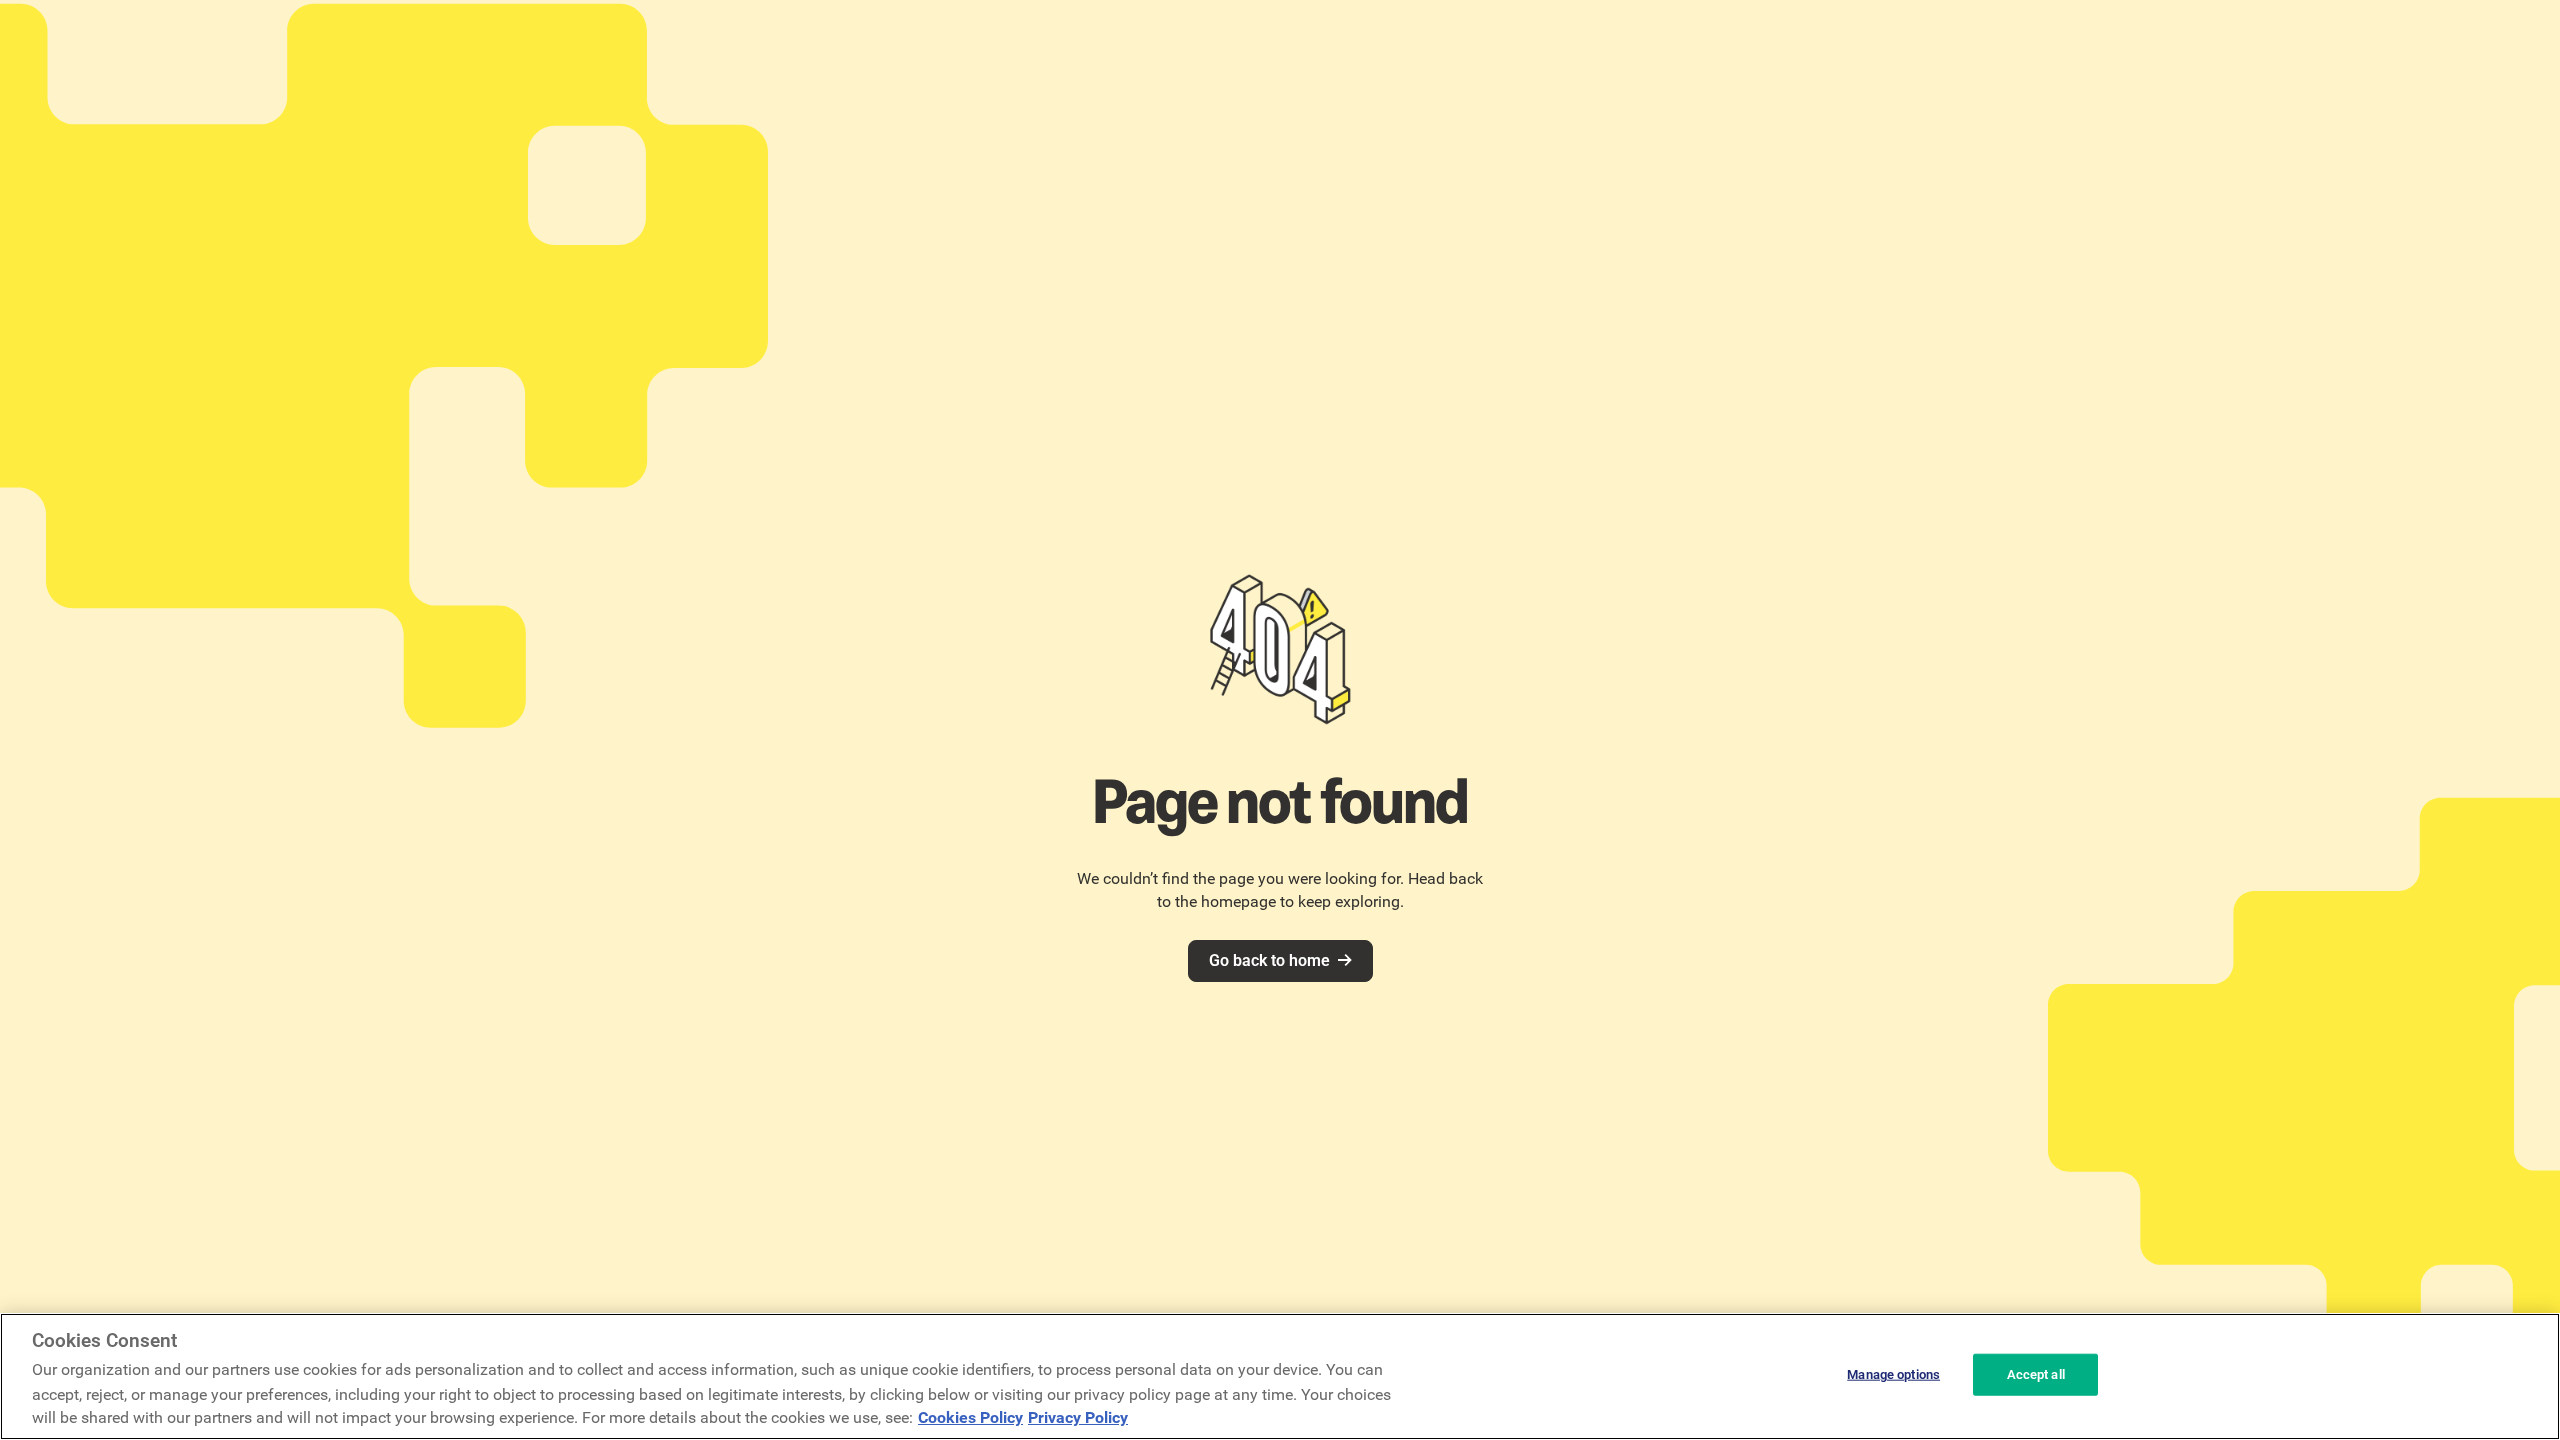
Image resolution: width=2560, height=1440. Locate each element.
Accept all (2036, 1374)
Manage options (1893, 1374)
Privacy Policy (1078, 1417)
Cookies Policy (970, 1417)
